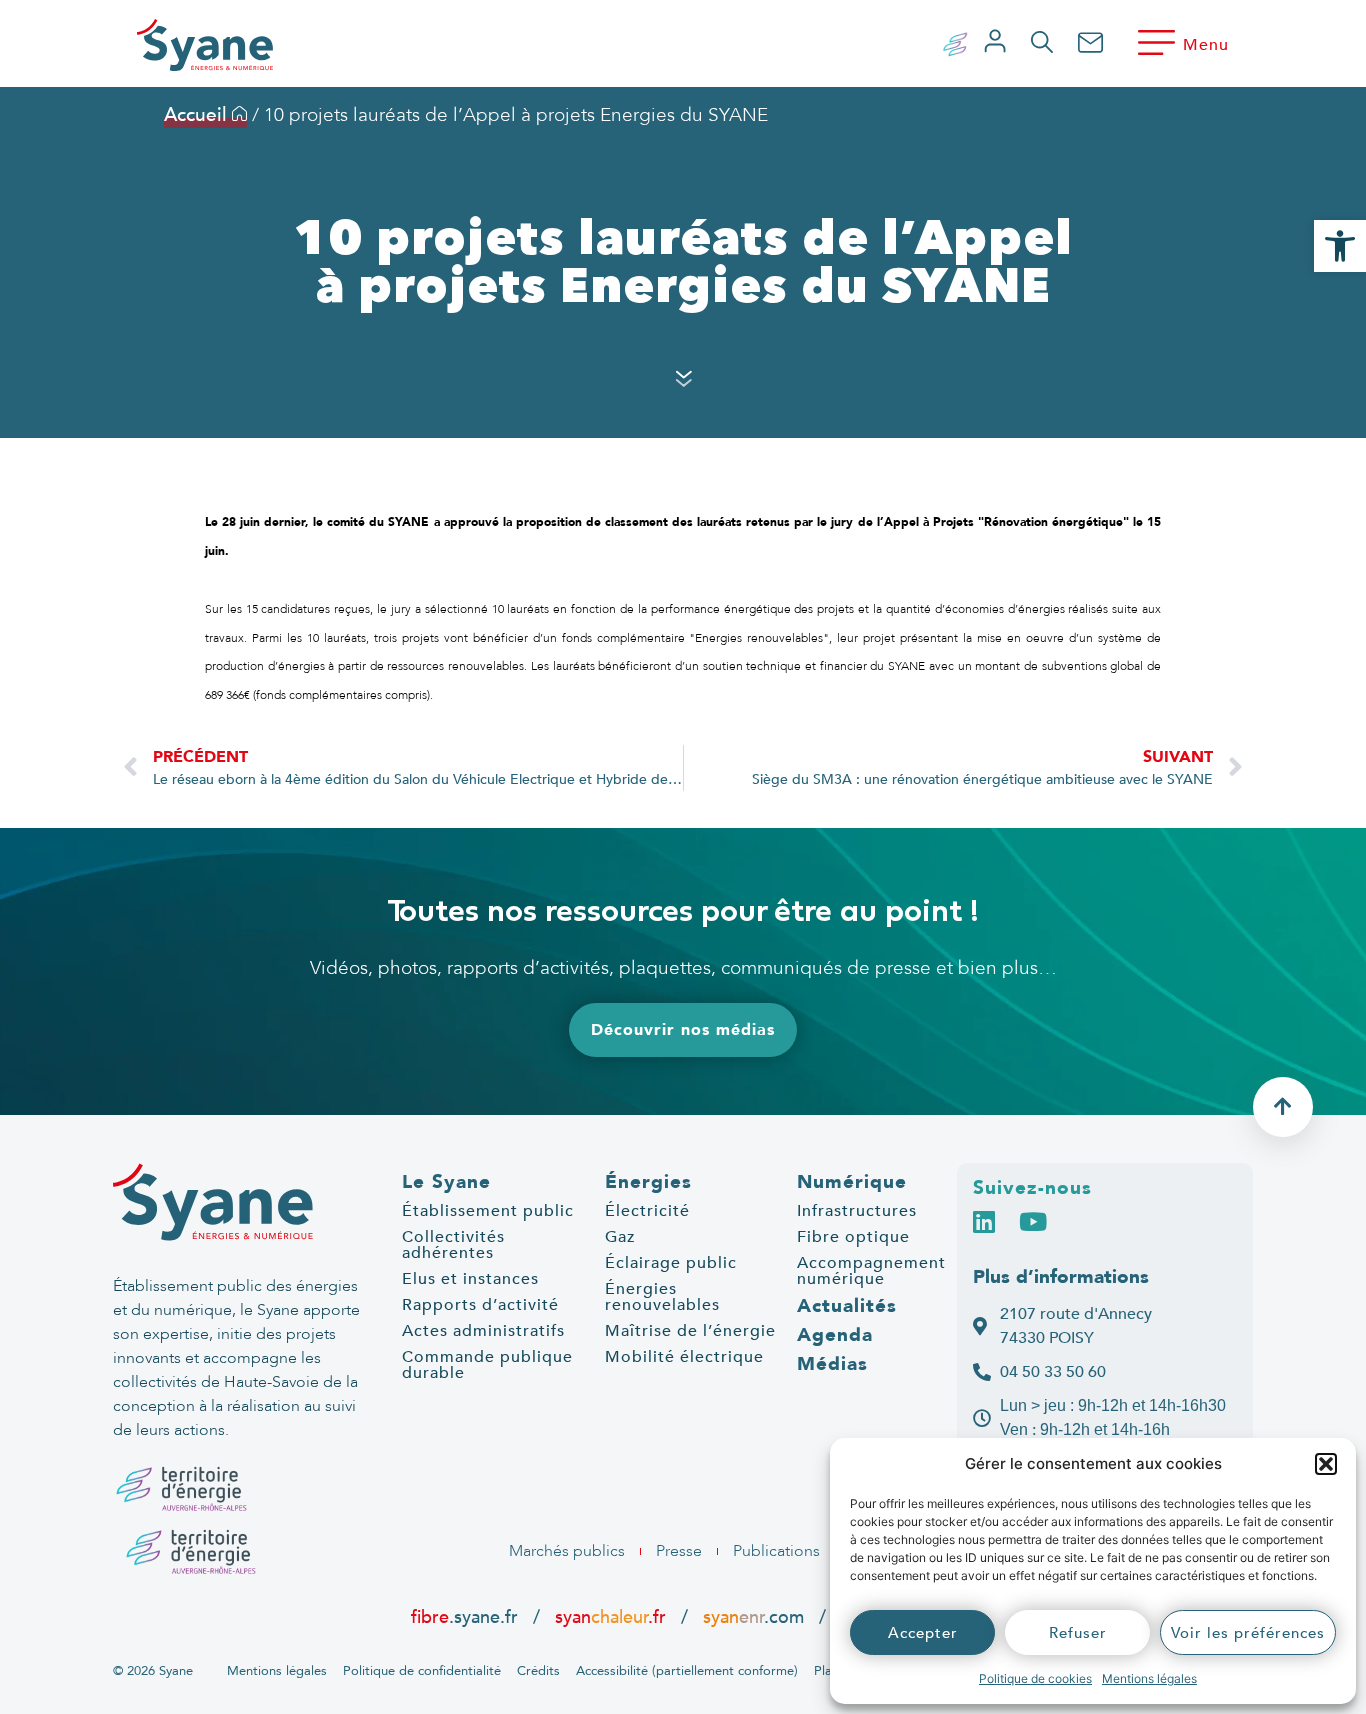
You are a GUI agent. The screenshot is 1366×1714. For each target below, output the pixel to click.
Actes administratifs (483, 1331)
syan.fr (610, 1617)
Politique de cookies (1035, 1678)
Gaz (620, 1237)
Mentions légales (1149, 1678)
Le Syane (446, 1182)
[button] (1326, 1464)
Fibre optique (853, 1237)
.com (753, 1617)
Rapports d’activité (480, 1305)
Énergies (648, 1182)
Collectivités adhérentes (453, 1245)
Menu (1206, 45)
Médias (832, 1364)
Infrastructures (857, 1211)
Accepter (923, 1633)
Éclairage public (671, 1263)
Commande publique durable (487, 1365)
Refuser (1078, 1633)
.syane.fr (467, 1617)
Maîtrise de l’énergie (690, 1331)
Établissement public (488, 1211)
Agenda (835, 1335)
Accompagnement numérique (871, 1271)
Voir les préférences (1248, 1633)
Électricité (647, 1211)
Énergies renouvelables (662, 1297)
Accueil (198, 115)
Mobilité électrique (684, 1357)
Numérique (852, 1182)
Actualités (847, 1306)
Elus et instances (470, 1279)
